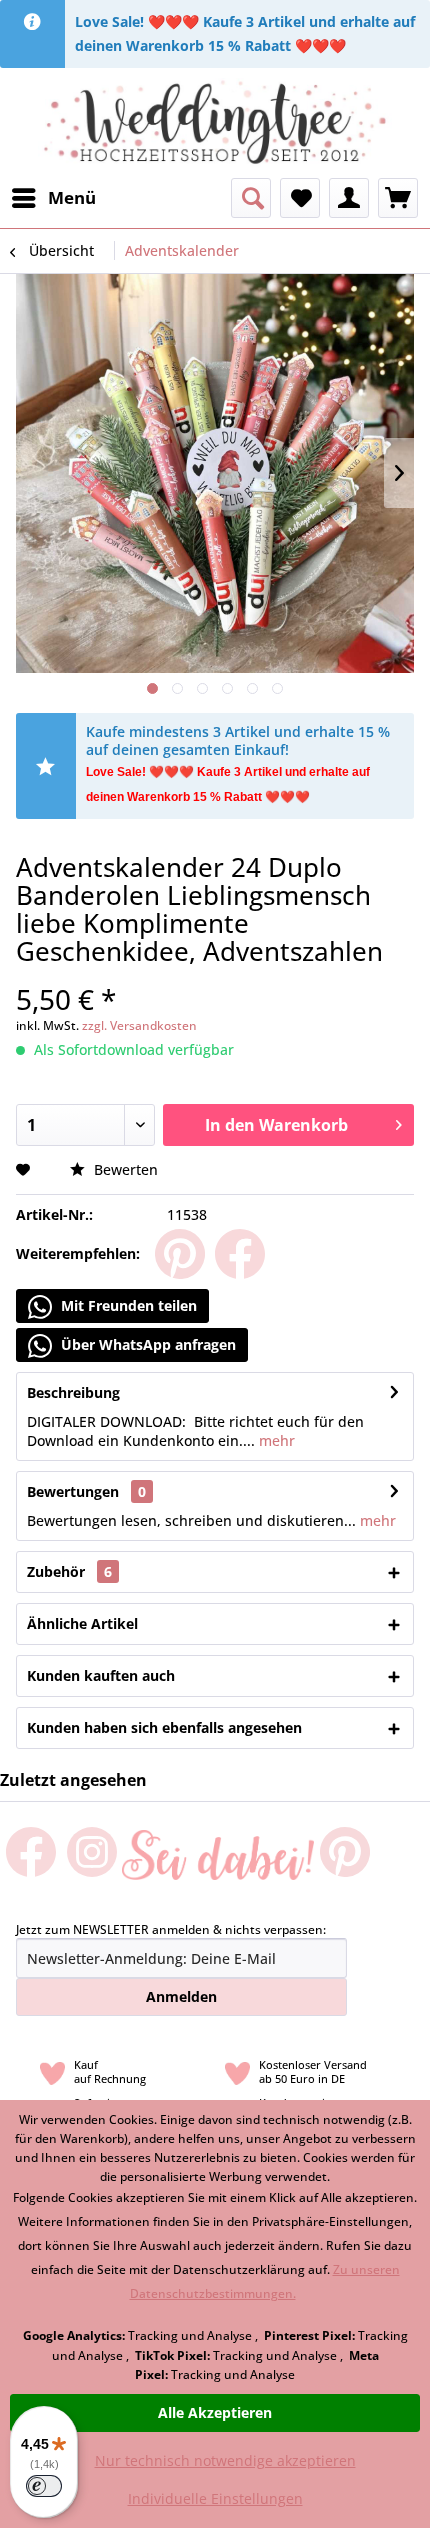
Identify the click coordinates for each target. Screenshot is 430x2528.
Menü (72, 197)
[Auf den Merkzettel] (25, 1169)
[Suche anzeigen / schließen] (251, 198)
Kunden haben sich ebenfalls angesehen (164, 1727)
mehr (275, 1440)
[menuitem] (53, 198)
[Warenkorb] (398, 198)
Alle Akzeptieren (215, 2412)
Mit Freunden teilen (127, 1305)
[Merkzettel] (300, 198)
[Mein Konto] (349, 198)
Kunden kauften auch (101, 1675)
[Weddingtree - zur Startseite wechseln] (215, 123)
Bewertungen (73, 1491)
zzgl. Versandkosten (139, 1025)
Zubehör (69, 1571)
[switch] (44, 2486)
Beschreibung (73, 1392)
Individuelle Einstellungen (215, 2498)
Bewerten (124, 1169)
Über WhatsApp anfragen (146, 1344)
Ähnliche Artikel (82, 1623)
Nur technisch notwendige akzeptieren (225, 2460)
